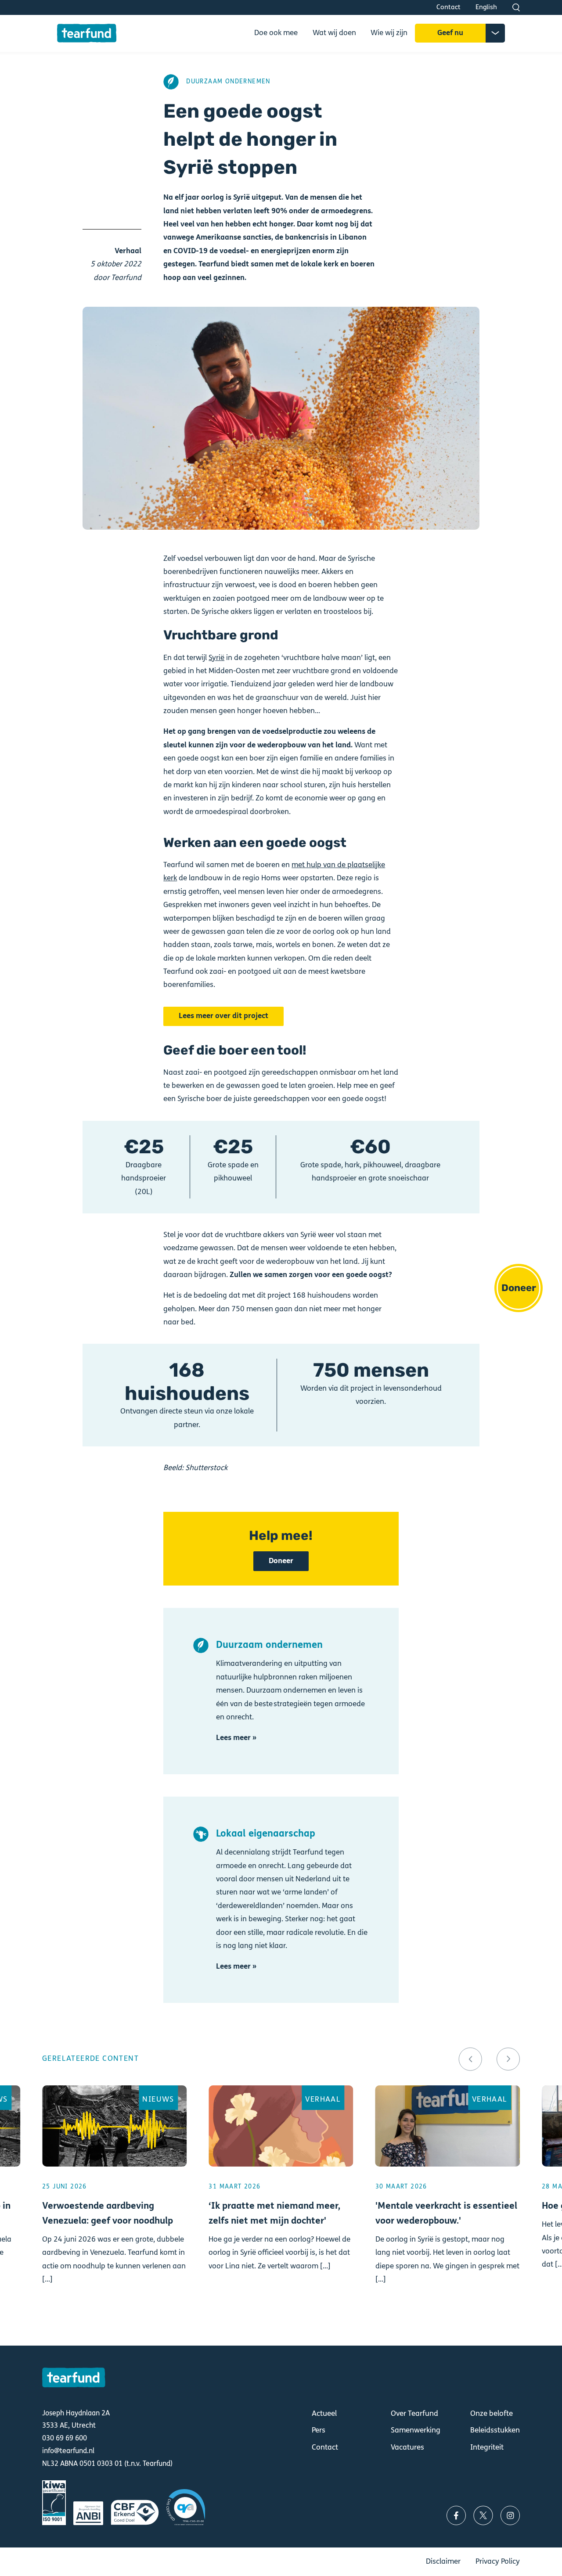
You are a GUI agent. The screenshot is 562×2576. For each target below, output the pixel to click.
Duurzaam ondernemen (228, 82)
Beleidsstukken (495, 2430)
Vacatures (407, 2447)
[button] (470, 2059)
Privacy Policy (498, 2562)
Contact (449, 7)
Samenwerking (416, 2430)
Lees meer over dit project (223, 1016)
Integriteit (487, 2447)
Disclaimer (443, 2562)
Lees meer (114, 2204)
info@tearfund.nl (68, 2451)
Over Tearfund (414, 2414)
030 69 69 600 (65, 2438)
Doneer (519, 1288)
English (486, 7)
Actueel (324, 2414)
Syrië (216, 658)
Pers (319, 2430)
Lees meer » (236, 1738)
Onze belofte (492, 2414)
